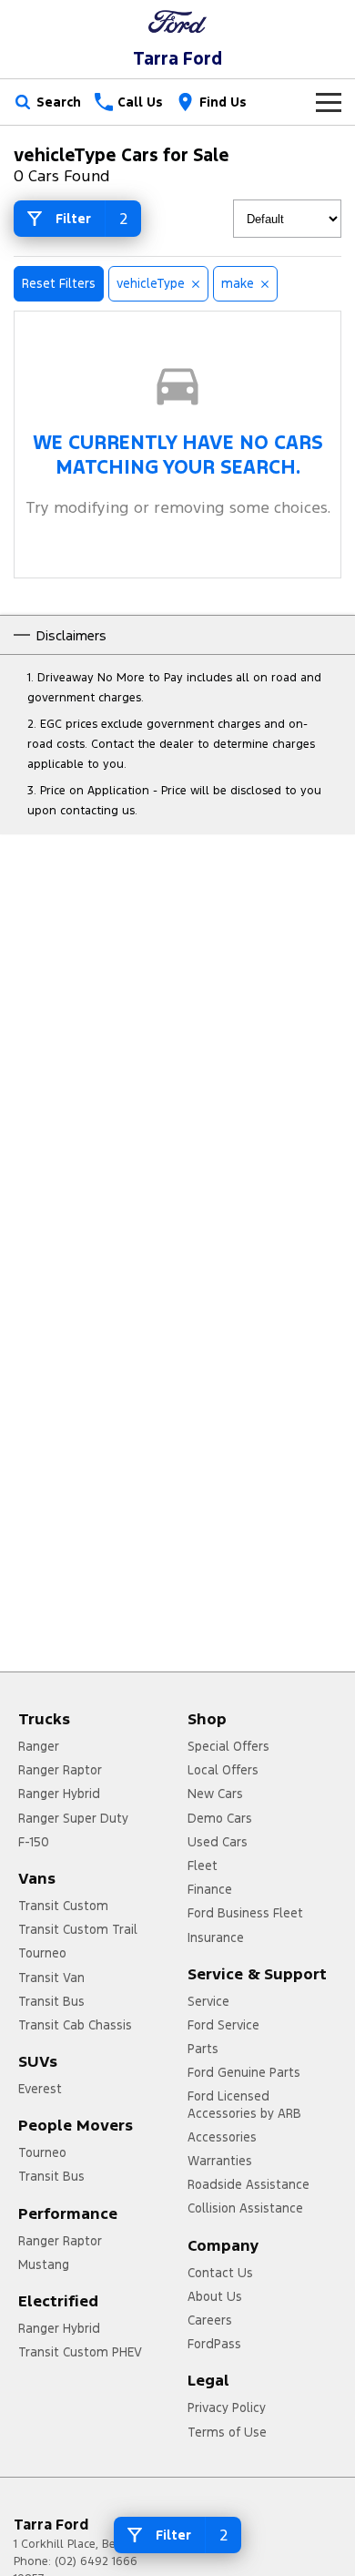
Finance (210, 1889)
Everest (40, 2089)
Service (208, 2001)
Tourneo (42, 1953)
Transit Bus (51, 2001)
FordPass (214, 2344)
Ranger (39, 1746)
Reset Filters (59, 283)
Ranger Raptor (60, 1770)
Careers (210, 2320)
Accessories (222, 2137)
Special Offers (228, 1746)
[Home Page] (177, 21)
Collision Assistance (245, 2208)
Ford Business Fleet (245, 1913)
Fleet (203, 1866)
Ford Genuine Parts (244, 2072)
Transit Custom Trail (78, 1929)
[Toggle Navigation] (329, 102)
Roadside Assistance (248, 2184)
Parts (203, 2049)
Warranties (220, 2161)
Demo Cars (220, 1818)
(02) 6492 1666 (96, 2561)
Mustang (44, 2264)
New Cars (215, 1794)
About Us (215, 2296)
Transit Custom (63, 1906)
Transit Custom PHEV (80, 2352)
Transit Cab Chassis (75, 2025)
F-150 (34, 1842)
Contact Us (220, 2273)
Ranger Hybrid (59, 1794)
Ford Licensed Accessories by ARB (244, 2104)
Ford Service (223, 2025)
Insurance (216, 1937)
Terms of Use (227, 2432)
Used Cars (218, 1842)
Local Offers (223, 1770)
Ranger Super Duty (73, 1818)
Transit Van (51, 1978)
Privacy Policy (227, 2407)
